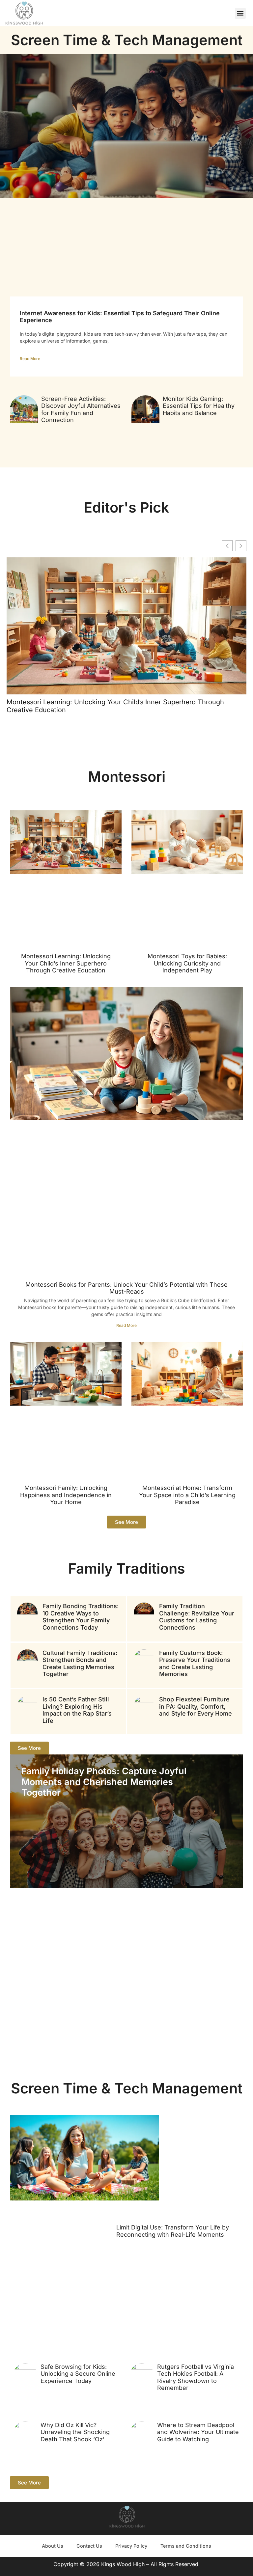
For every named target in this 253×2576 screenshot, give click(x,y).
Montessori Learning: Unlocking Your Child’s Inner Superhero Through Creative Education (115, 706)
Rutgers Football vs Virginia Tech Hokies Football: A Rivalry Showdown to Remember (196, 2377)
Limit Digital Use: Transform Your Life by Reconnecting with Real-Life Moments (173, 2231)
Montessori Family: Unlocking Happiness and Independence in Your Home (66, 1495)
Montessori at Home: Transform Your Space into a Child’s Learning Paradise (187, 1495)
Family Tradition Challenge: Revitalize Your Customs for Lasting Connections (197, 1617)
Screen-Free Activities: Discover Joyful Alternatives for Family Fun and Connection (81, 409)
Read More (30, 359)
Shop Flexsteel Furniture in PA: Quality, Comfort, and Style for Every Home (196, 1706)
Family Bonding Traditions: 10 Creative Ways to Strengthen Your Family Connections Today (81, 1617)
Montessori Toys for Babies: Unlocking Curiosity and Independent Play (187, 963)
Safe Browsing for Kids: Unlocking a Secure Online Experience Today (78, 2374)
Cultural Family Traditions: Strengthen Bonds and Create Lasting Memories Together (80, 1664)
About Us (53, 2546)
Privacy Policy (131, 2546)
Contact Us (89, 2546)
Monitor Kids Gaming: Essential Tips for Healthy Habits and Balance (199, 406)
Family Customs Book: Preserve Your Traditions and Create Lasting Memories (195, 1664)
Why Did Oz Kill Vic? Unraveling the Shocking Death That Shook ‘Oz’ (75, 2432)
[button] (240, 13)
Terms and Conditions (186, 2546)
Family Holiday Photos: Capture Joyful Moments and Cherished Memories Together (104, 1782)
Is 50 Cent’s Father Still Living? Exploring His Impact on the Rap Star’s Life (77, 1710)
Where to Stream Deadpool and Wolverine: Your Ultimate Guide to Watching (198, 2432)
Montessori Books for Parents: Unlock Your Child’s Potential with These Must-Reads (126, 1288)
